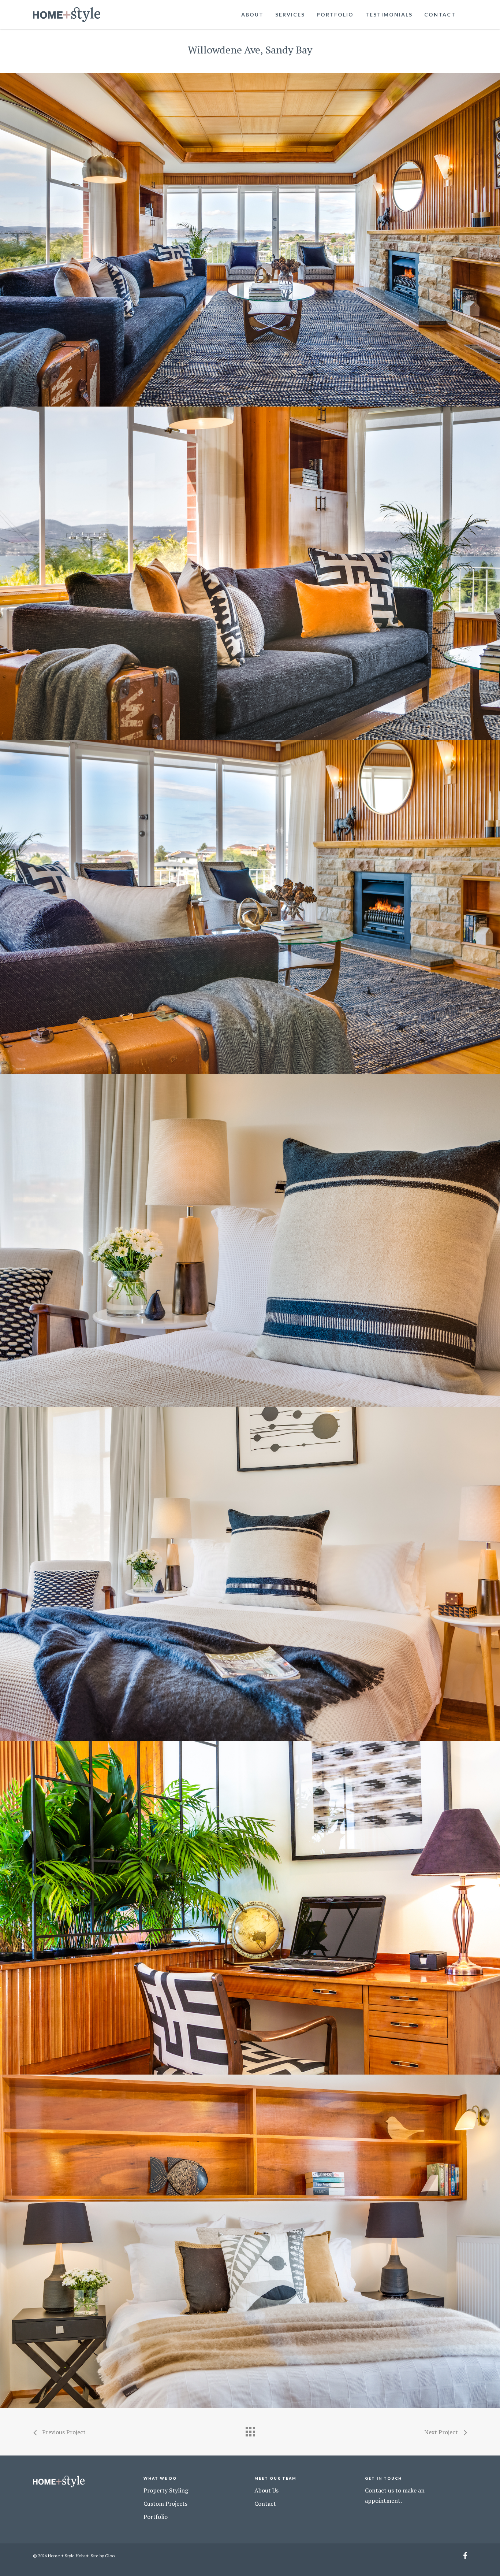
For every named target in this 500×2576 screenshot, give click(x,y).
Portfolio (335, 14)
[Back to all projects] (250, 2430)
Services (290, 14)
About (252, 14)
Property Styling (166, 2490)
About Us (266, 2490)
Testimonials (389, 14)
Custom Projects (165, 2503)
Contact (440, 14)
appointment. (383, 2501)
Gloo (110, 2556)
